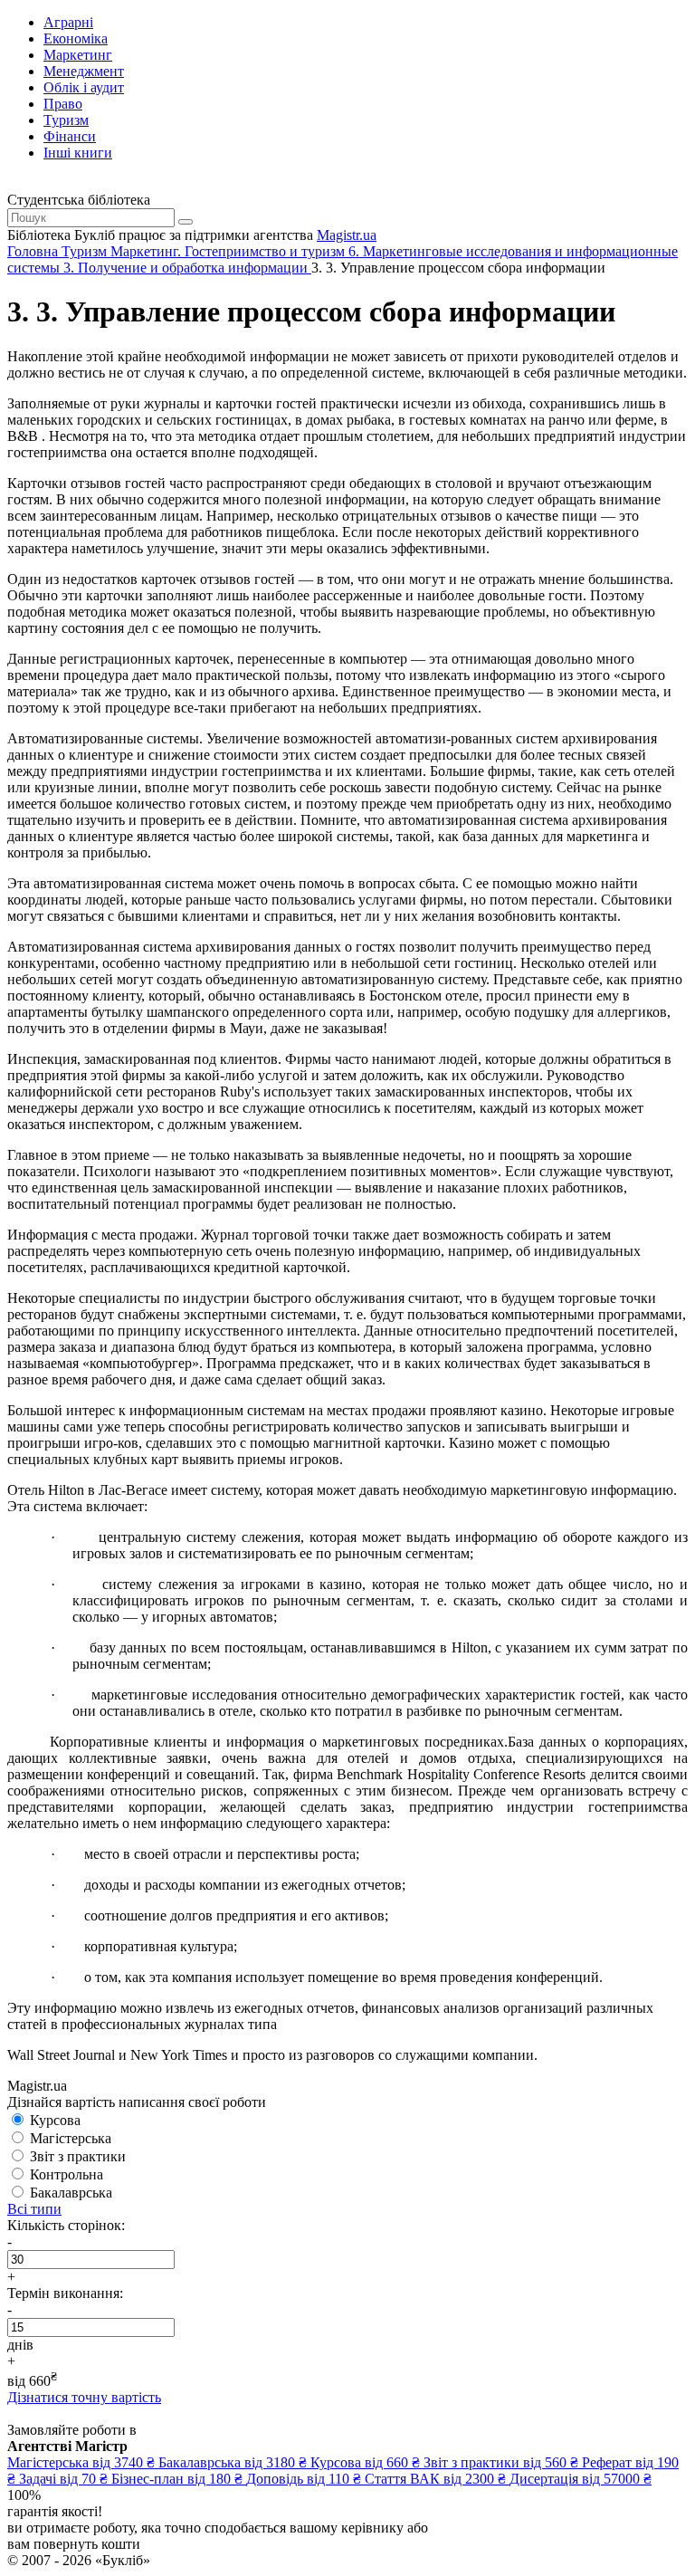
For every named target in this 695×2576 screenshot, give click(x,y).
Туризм (66, 120)
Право (63, 104)
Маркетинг (78, 55)
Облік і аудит (84, 87)
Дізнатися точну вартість (84, 2397)
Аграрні (68, 22)
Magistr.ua (347, 235)
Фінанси (70, 136)
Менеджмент (84, 71)
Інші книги (78, 153)
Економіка (76, 38)
